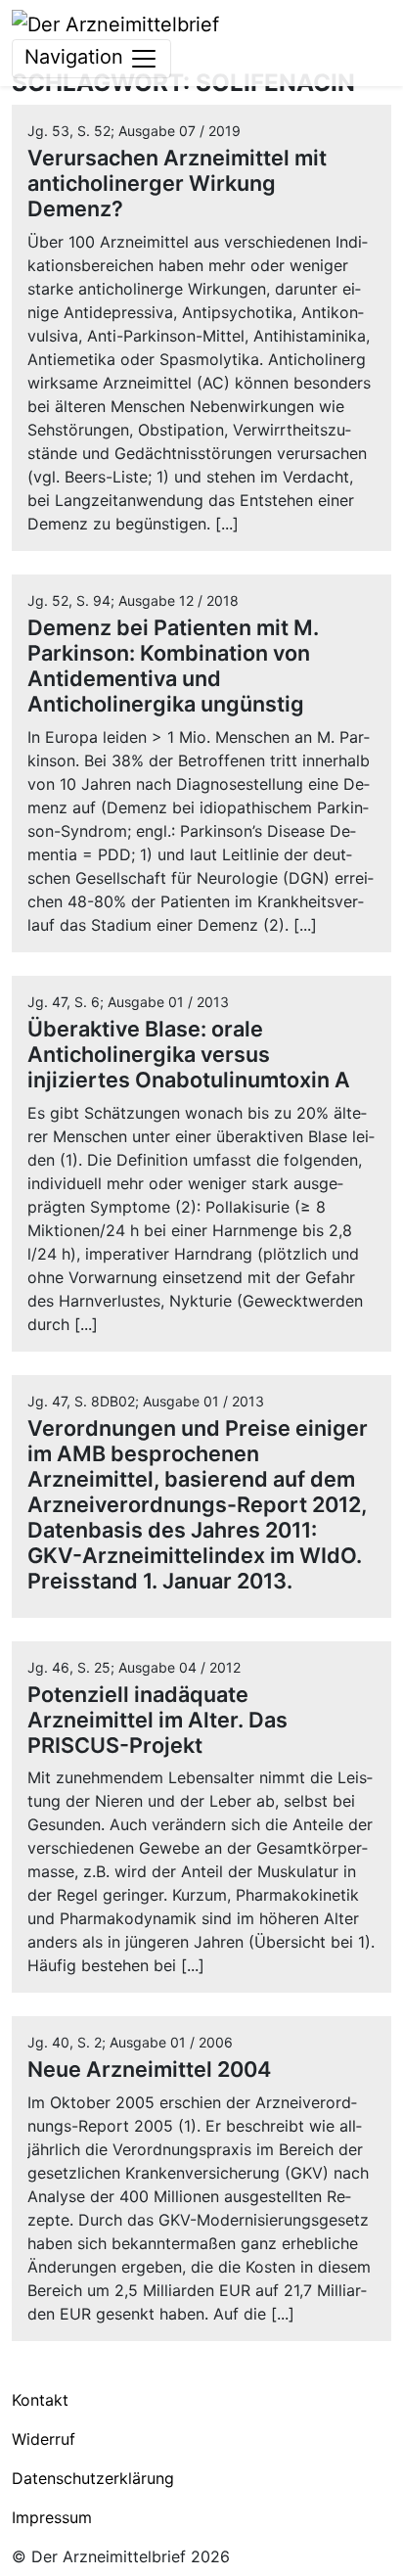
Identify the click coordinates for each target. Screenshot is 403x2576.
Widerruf (44, 2439)
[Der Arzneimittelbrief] (115, 23)
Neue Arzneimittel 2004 (149, 2069)
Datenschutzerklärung (93, 2478)
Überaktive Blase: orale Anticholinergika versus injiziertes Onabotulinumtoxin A (189, 1054)
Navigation (77, 57)
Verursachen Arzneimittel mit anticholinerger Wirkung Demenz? (177, 183)
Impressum (52, 2517)
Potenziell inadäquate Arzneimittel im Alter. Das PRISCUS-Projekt (157, 1720)
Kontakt (40, 2400)
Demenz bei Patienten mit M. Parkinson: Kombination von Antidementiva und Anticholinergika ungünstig (173, 666)
